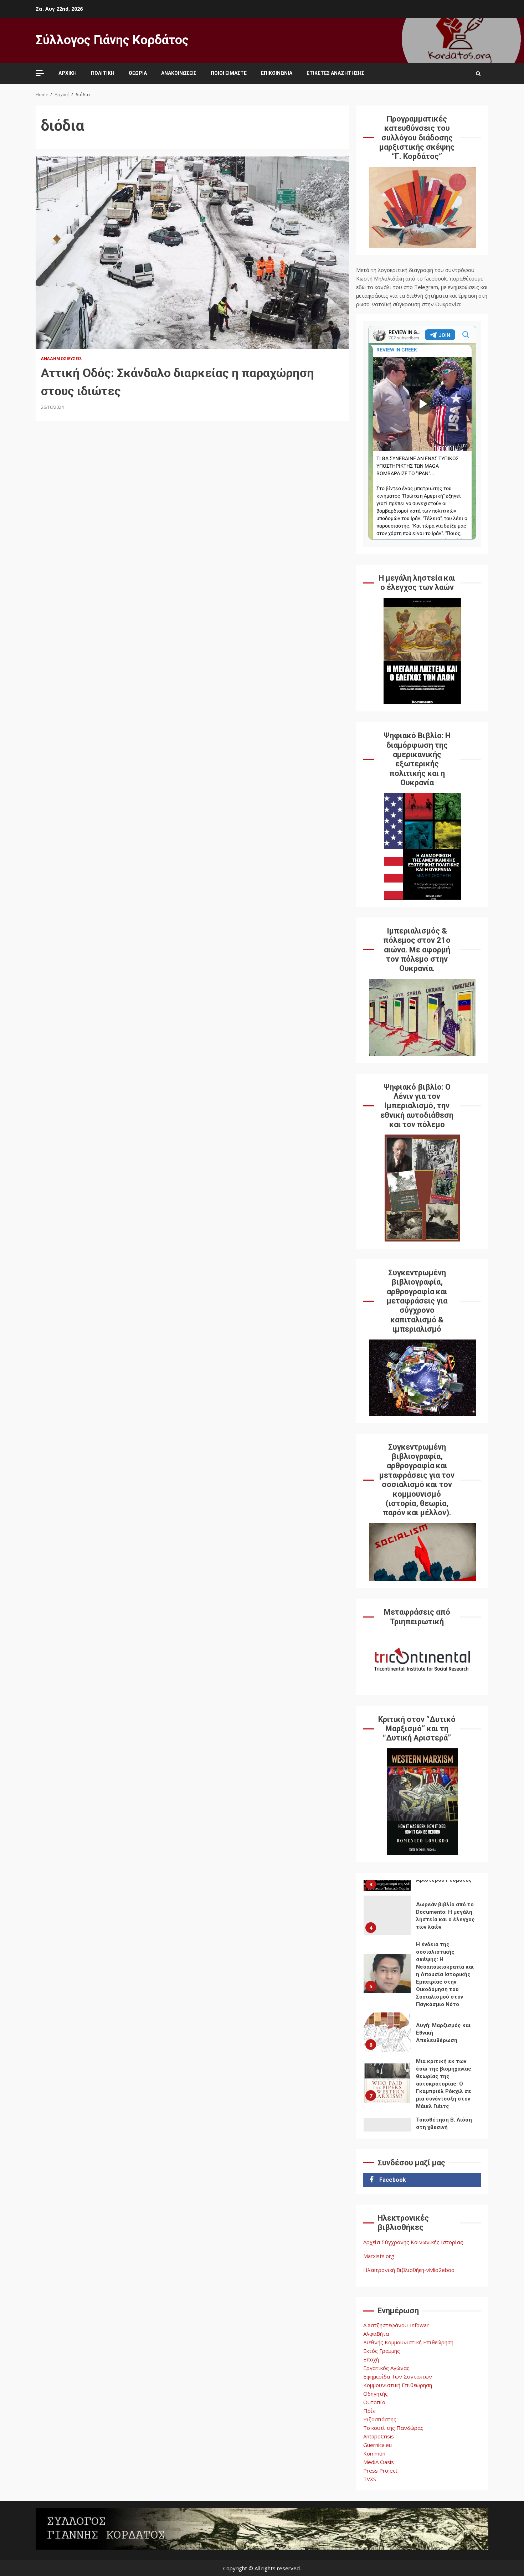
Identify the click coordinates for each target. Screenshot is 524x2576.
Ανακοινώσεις (179, 73)
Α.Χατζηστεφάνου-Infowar (396, 2325)
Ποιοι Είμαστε (229, 73)
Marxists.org (379, 2256)
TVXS (370, 2479)
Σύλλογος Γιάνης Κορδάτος (112, 40)
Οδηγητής (376, 2394)
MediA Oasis (379, 2462)
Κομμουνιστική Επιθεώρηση (398, 2385)
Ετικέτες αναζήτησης (335, 73)
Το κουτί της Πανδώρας (393, 2428)
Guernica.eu (377, 2445)
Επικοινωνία (277, 73)
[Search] (478, 73)
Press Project (380, 2470)
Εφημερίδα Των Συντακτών (398, 2376)
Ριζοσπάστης (380, 2419)
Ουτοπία (374, 2402)
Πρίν (369, 2411)
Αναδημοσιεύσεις (62, 358)
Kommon (374, 2453)
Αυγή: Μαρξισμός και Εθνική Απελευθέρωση (387, 2032)
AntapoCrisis (379, 2436)
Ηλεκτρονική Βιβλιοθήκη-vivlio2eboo (409, 2270)
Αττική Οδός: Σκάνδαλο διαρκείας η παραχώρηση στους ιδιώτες (192, 253)
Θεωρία (138, 73)
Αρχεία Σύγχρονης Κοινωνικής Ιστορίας (413, 2242)
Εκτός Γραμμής (382, 2351)
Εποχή (371, 2359)
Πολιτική (103, 73)
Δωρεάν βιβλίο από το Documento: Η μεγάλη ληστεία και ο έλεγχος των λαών (387, 1915)
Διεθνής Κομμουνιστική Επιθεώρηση (408, 2342)
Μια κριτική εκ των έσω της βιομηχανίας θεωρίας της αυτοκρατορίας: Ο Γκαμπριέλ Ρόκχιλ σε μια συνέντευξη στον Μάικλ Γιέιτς (387, 2083)
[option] (422, 1917)
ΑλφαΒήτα (376, 2334)
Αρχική (68, 73)
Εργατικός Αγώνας (386, 2368)
